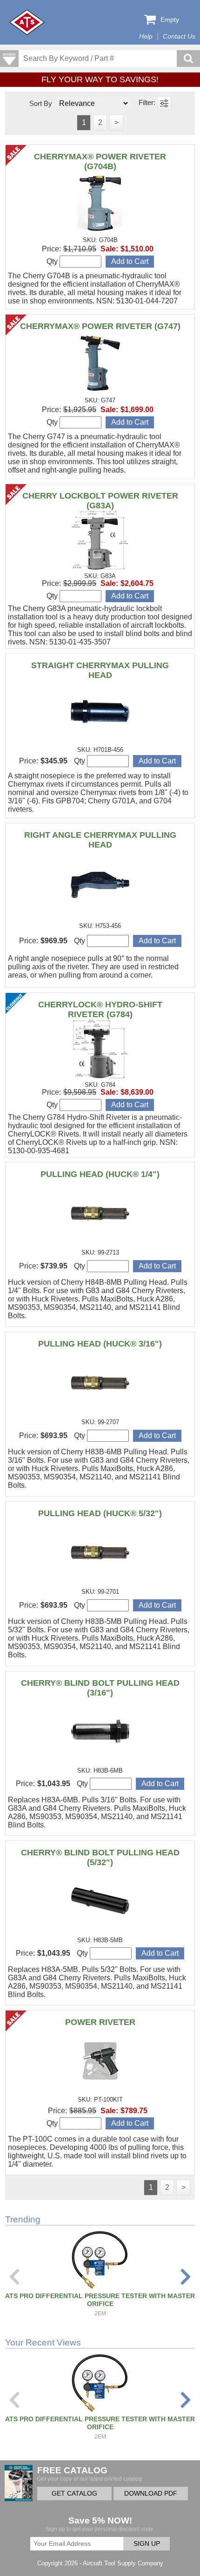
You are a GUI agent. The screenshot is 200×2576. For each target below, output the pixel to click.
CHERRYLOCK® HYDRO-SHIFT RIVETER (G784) (100, 1009)
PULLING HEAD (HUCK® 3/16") (100, 1344)
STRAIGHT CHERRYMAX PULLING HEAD (100, 670)
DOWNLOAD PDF (151, 2494)
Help (146, 36)
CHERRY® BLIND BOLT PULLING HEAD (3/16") (100, 1688)
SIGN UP (147, 2544)
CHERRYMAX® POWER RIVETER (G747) (100, 326)
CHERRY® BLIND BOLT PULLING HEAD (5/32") (100, 1857)
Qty (53, 261)
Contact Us (179, 36)
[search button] (188, 59)
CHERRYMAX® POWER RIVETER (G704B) (100, 161)
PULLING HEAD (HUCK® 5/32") (100, 1513)
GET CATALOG (74, 2494)
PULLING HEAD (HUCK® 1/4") (100, 1174)
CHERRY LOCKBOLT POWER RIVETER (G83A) (100, 501)
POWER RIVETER (100, 2022)
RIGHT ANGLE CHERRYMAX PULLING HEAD (100, 840)
